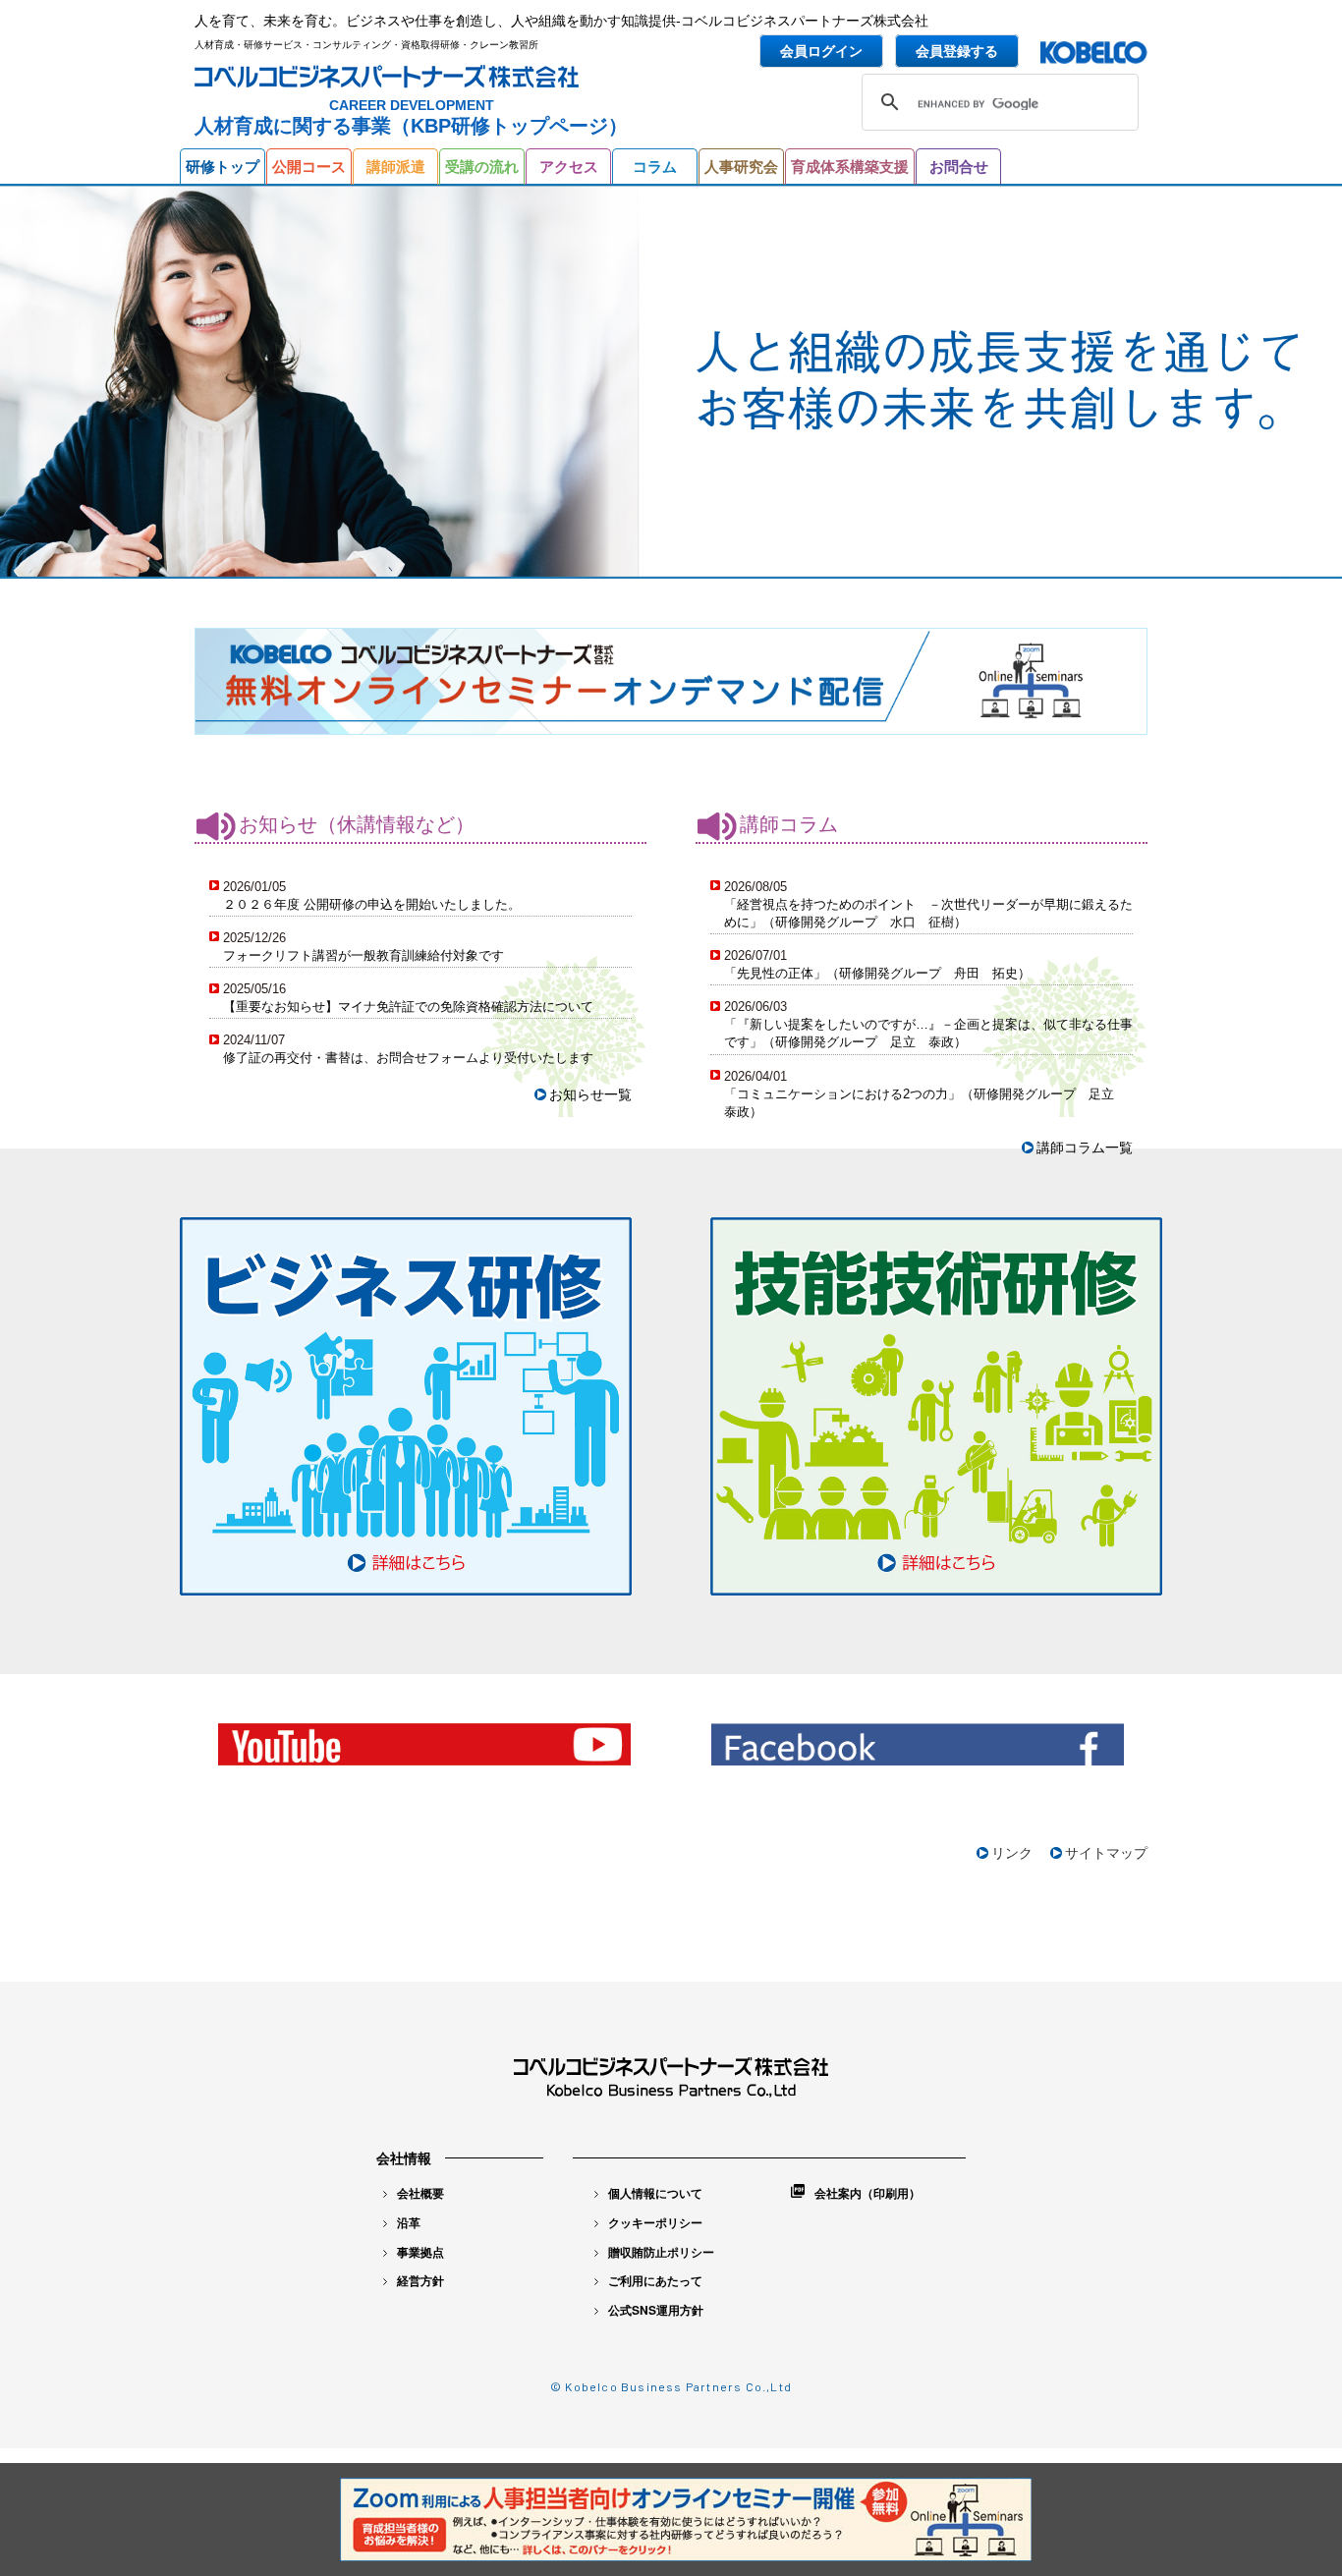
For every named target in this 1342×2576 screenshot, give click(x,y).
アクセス (569, 167)
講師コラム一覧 (1085, 1148)
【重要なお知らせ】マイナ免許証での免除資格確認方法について (408, 1007)
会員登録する (957, 51)
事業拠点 (420, 2252)
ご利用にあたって (655, 2280)
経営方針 (420, 2280)
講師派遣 (396, 167)
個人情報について (655, 2193)
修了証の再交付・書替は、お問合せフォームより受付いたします (408, 1058)
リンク (1012, 1853)
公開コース (309, 167)
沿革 (409, 2222)
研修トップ (223, 167)
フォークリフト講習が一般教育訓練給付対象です (363, 955)
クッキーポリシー (655, 2222)
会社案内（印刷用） (867, 2193)
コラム (655, 167)
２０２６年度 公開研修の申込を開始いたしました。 (372, 904)
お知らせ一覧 (590, 1094)
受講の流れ (482, 167)
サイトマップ (1106, 1853)
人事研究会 (741, 167)
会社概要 (420, 2193)
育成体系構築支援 (850, 167)
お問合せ (959, 167)
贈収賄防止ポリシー (661, 2252)
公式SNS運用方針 (656, 2310)
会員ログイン (821, 51)
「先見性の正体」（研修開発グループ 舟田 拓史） (877, 973)
